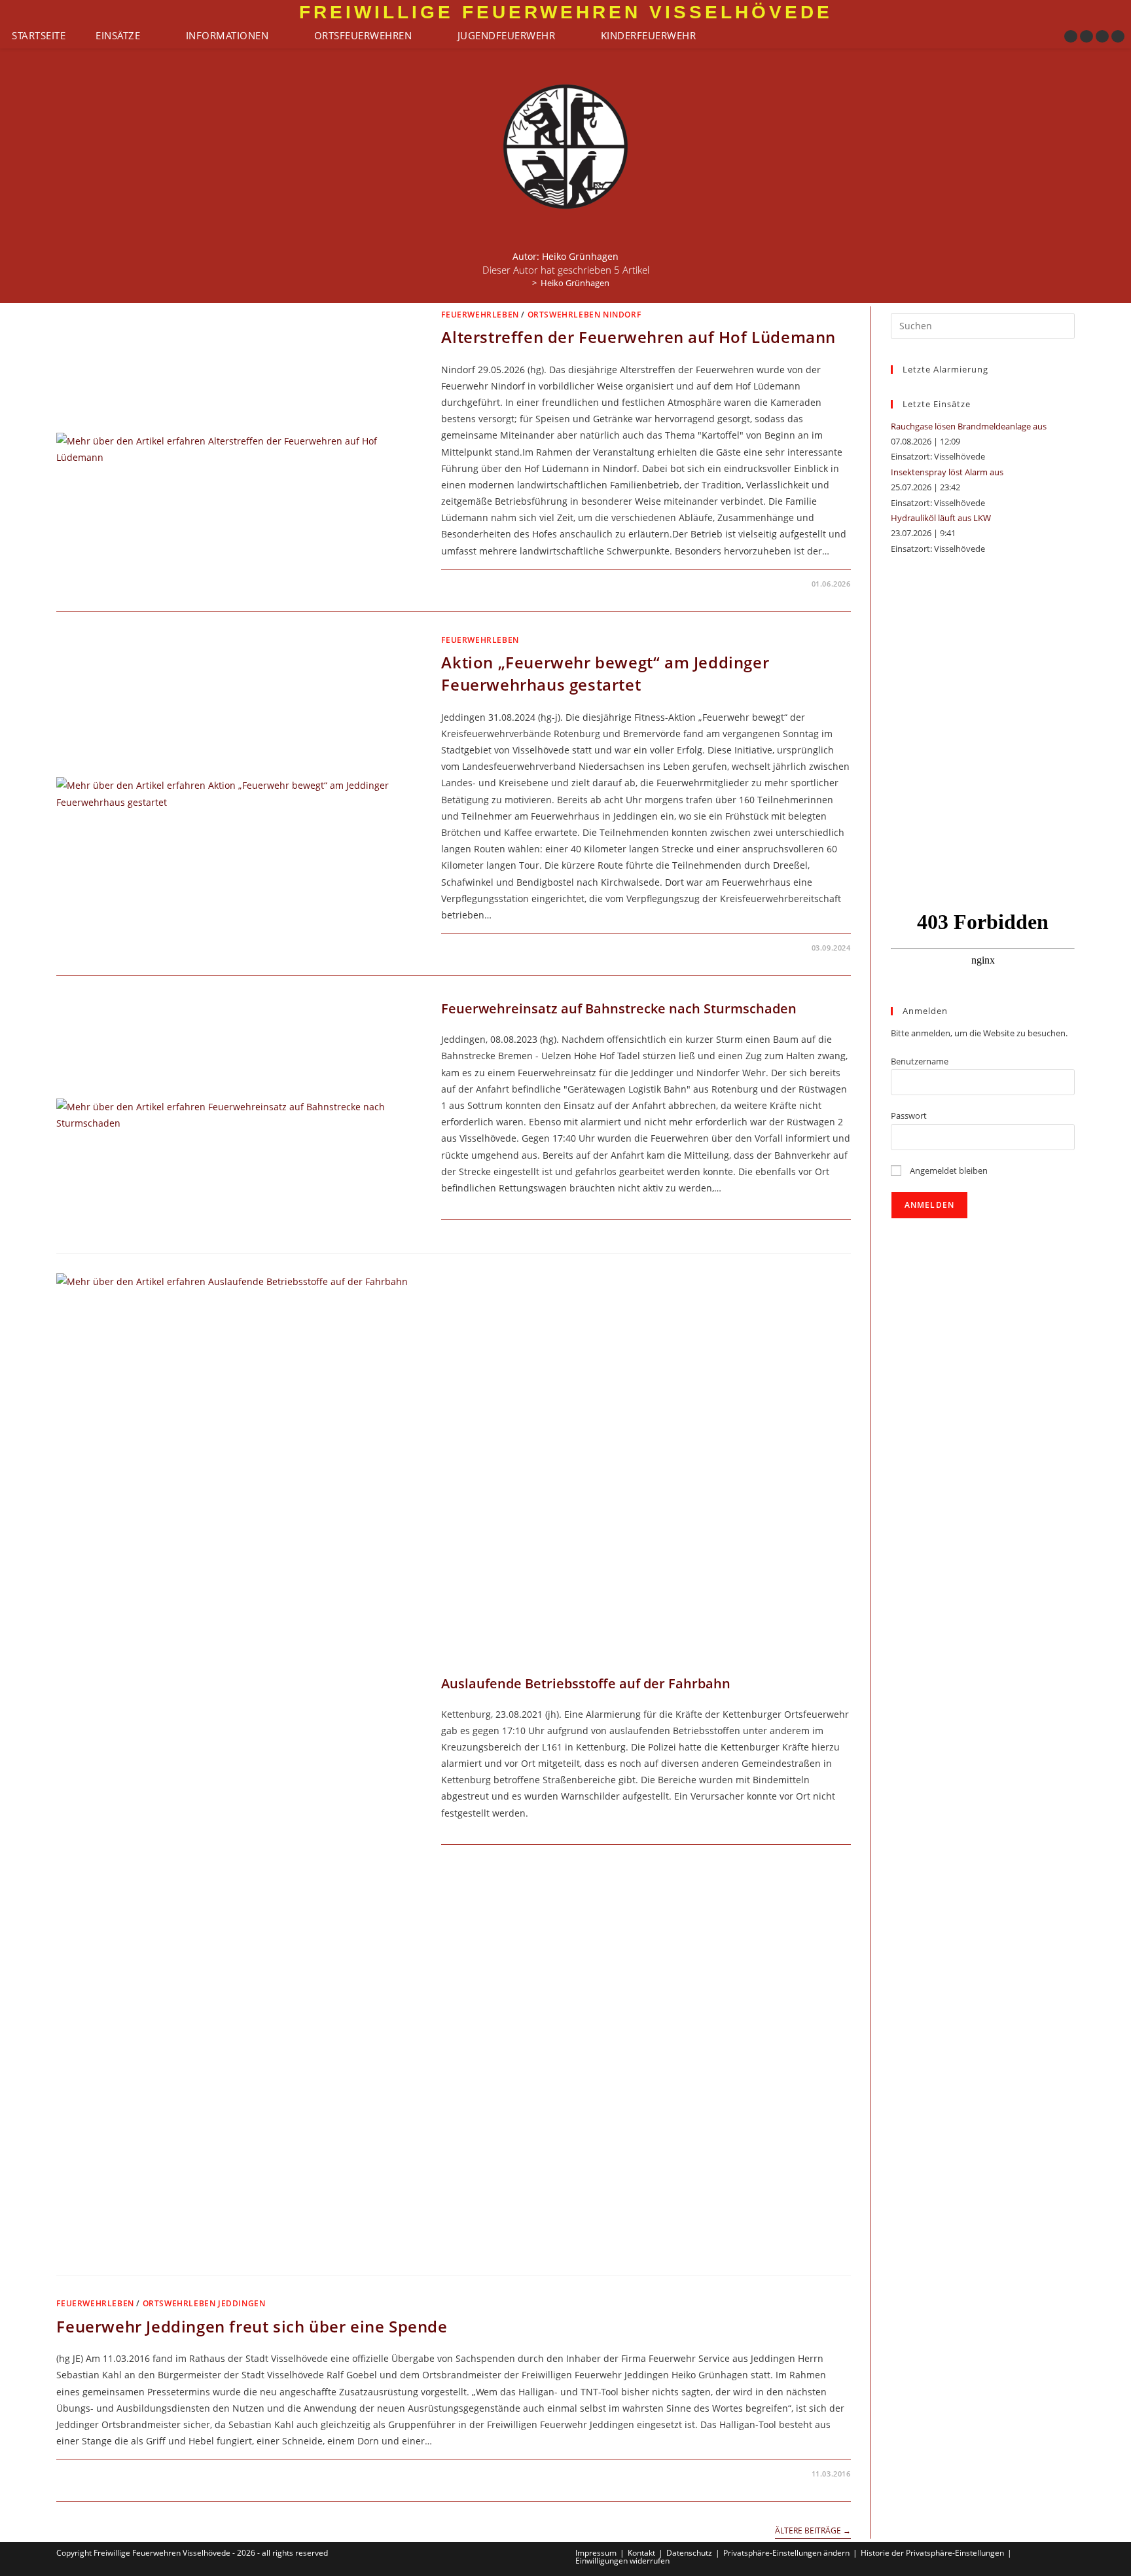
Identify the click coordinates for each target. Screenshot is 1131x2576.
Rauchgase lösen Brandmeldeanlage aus (969, 426)
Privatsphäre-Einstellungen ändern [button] (786, 2553)
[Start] (525, 283)
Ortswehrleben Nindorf (584, 315)
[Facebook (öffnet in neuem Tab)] (1071, 36)
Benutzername (920, 1061)
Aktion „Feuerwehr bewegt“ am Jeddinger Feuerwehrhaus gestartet (605, 673)
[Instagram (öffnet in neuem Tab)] (1086, 36)
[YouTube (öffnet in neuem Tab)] (1102, 36)
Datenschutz (689, 2553)
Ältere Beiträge (813, 2531)
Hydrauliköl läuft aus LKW (941, 518)
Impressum (596, 2553)
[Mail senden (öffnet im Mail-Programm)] (1118, 36)
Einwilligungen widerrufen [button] (622, 2561)
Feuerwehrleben (480, 315)
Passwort (909, 1116)
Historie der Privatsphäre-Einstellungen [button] (932, 2553)
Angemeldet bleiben (948, 1170)
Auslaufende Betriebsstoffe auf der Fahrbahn (586, 1683)
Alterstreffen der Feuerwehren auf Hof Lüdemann (638, 337)
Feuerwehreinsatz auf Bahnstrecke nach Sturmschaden (619, 1008)
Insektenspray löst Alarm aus (947, 472)
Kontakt (641, 2553)
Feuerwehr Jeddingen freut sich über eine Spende (252, 2326)
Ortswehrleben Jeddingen (204, 2303)
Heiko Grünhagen (575, 283)
